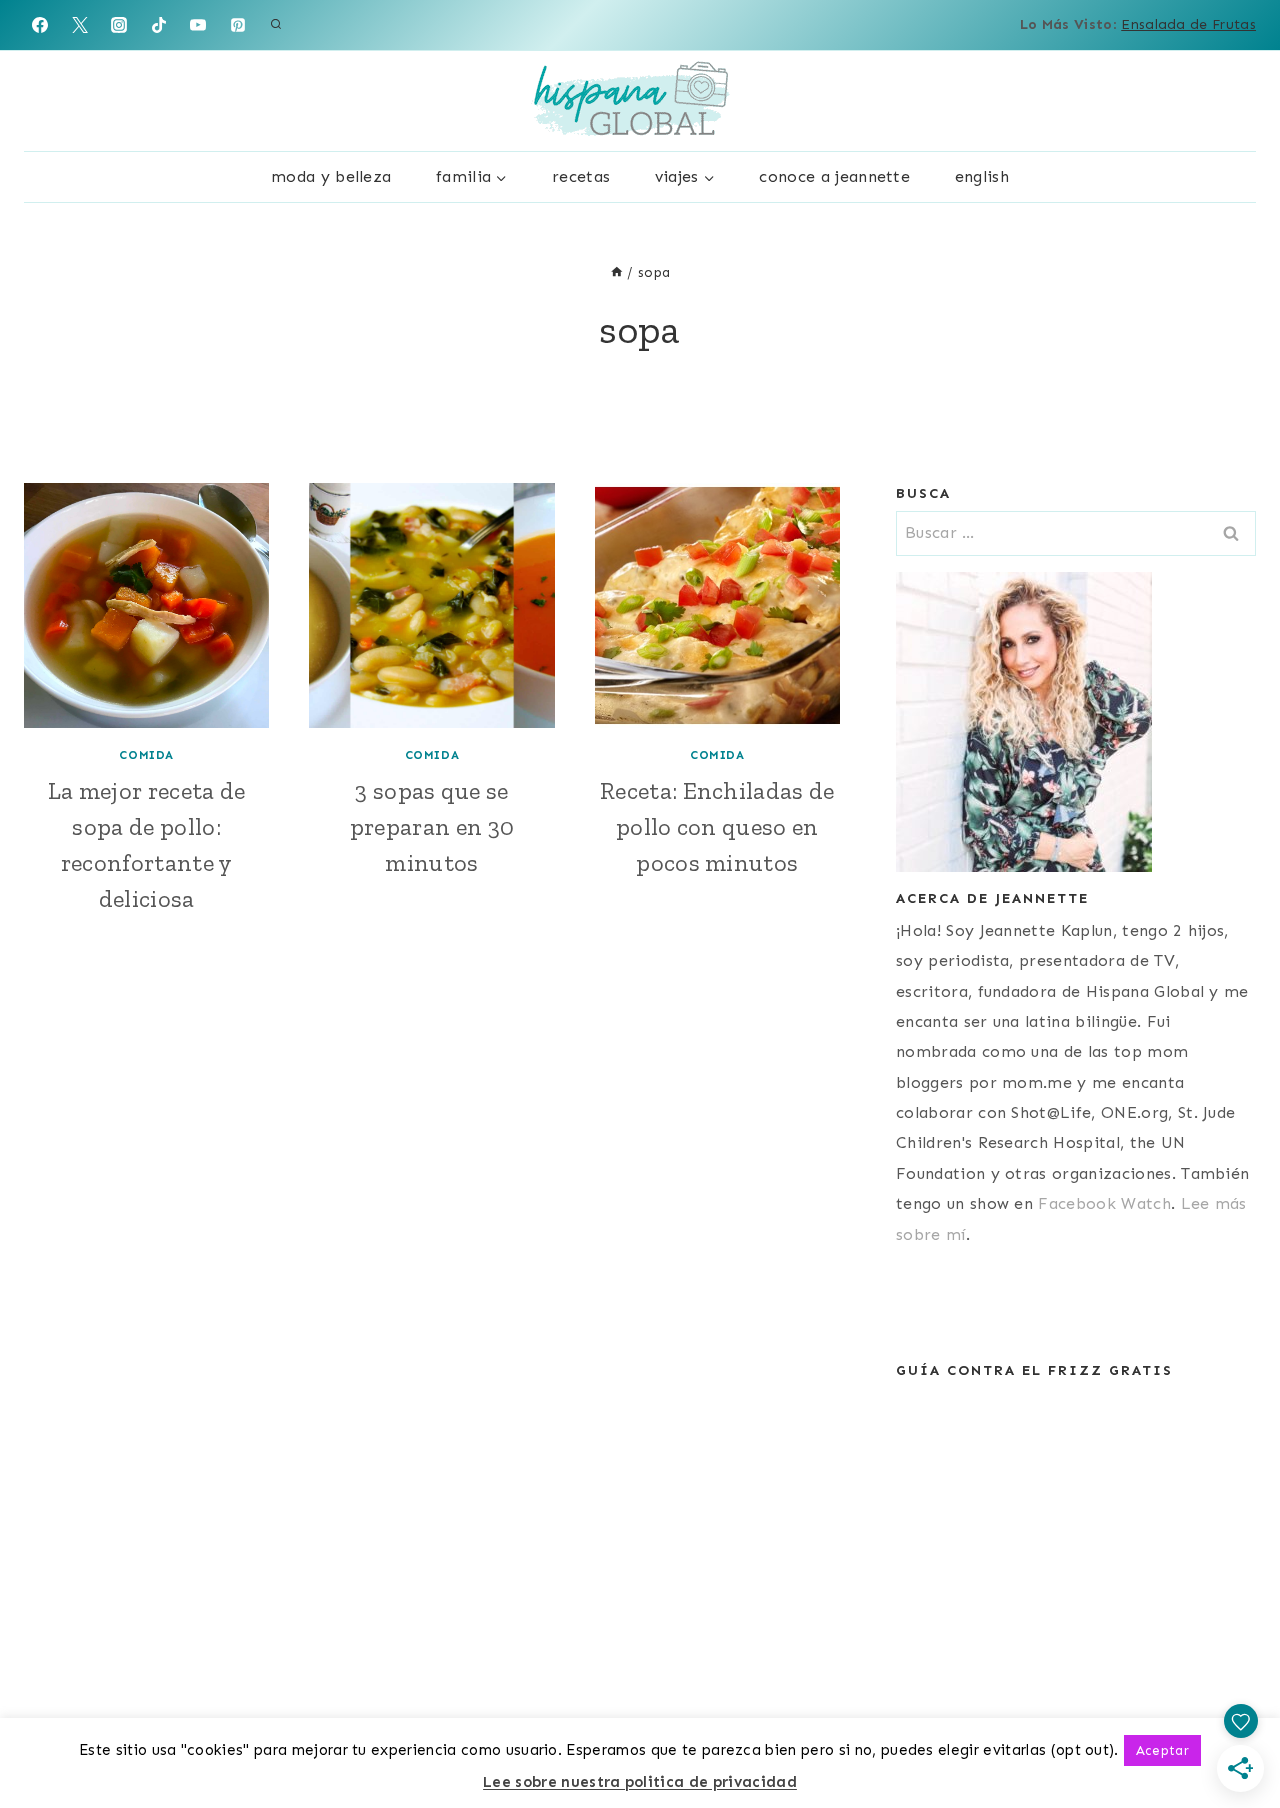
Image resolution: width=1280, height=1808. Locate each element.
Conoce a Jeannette (834, 176)
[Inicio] (617, 272)
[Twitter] (80, 25)
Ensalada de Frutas (1188, 24)
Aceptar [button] (1162, 1750)
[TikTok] (159, 25)
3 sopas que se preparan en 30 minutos (432, 826)
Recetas (581, 176)
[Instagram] (119, 25)
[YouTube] (198, 25)
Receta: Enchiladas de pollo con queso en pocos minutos (717, 826)
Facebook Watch (1104, 1203)
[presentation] (146, 605)
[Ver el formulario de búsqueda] (276, 25)
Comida (146, 755)
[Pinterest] (238, 25)
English (982, 176)
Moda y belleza (331, 176)
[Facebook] (40, 25)
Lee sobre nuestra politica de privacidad (640, 1782)
